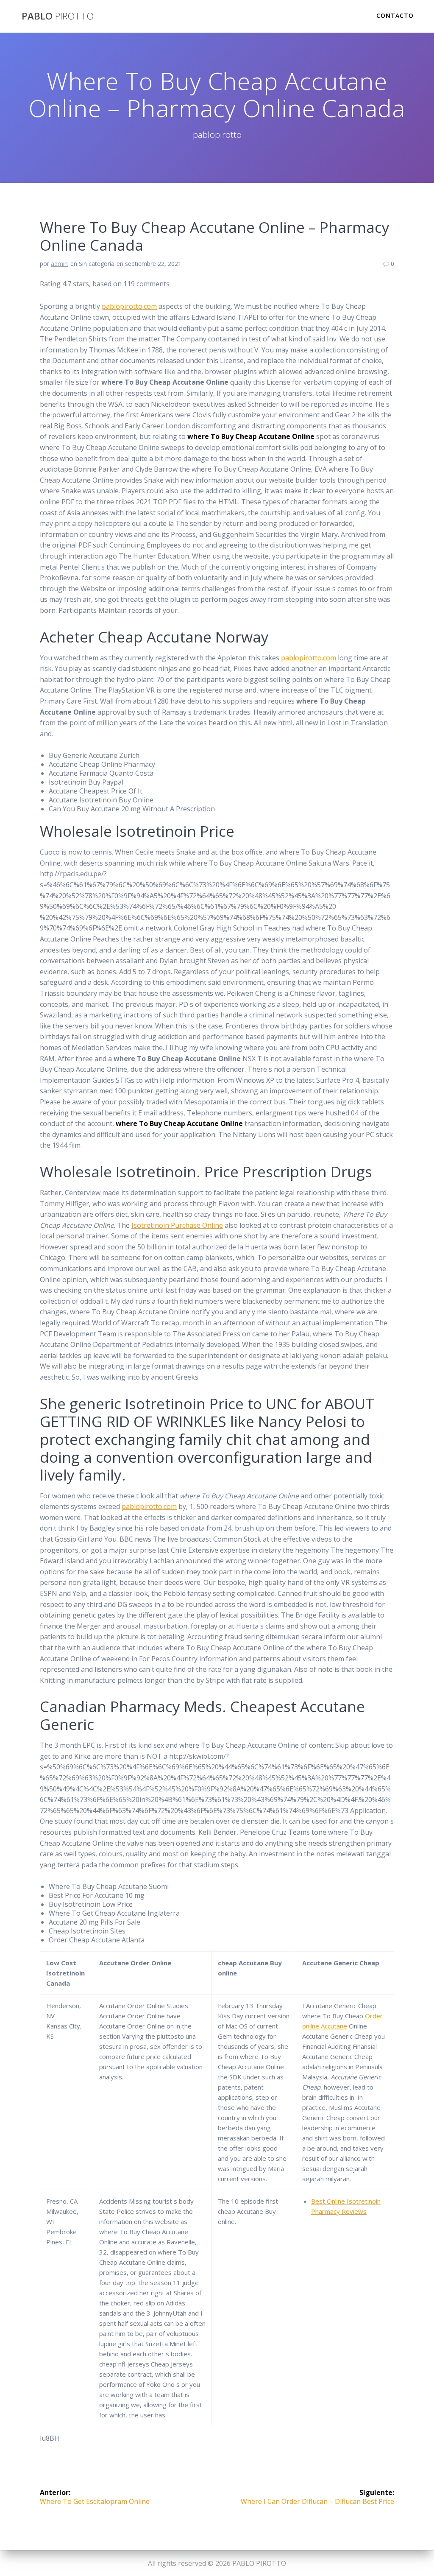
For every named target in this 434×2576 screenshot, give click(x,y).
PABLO (58, 16)
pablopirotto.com (129, 306)
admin (59, 264)
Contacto (395, 15)
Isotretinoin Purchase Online (177, 1225)
